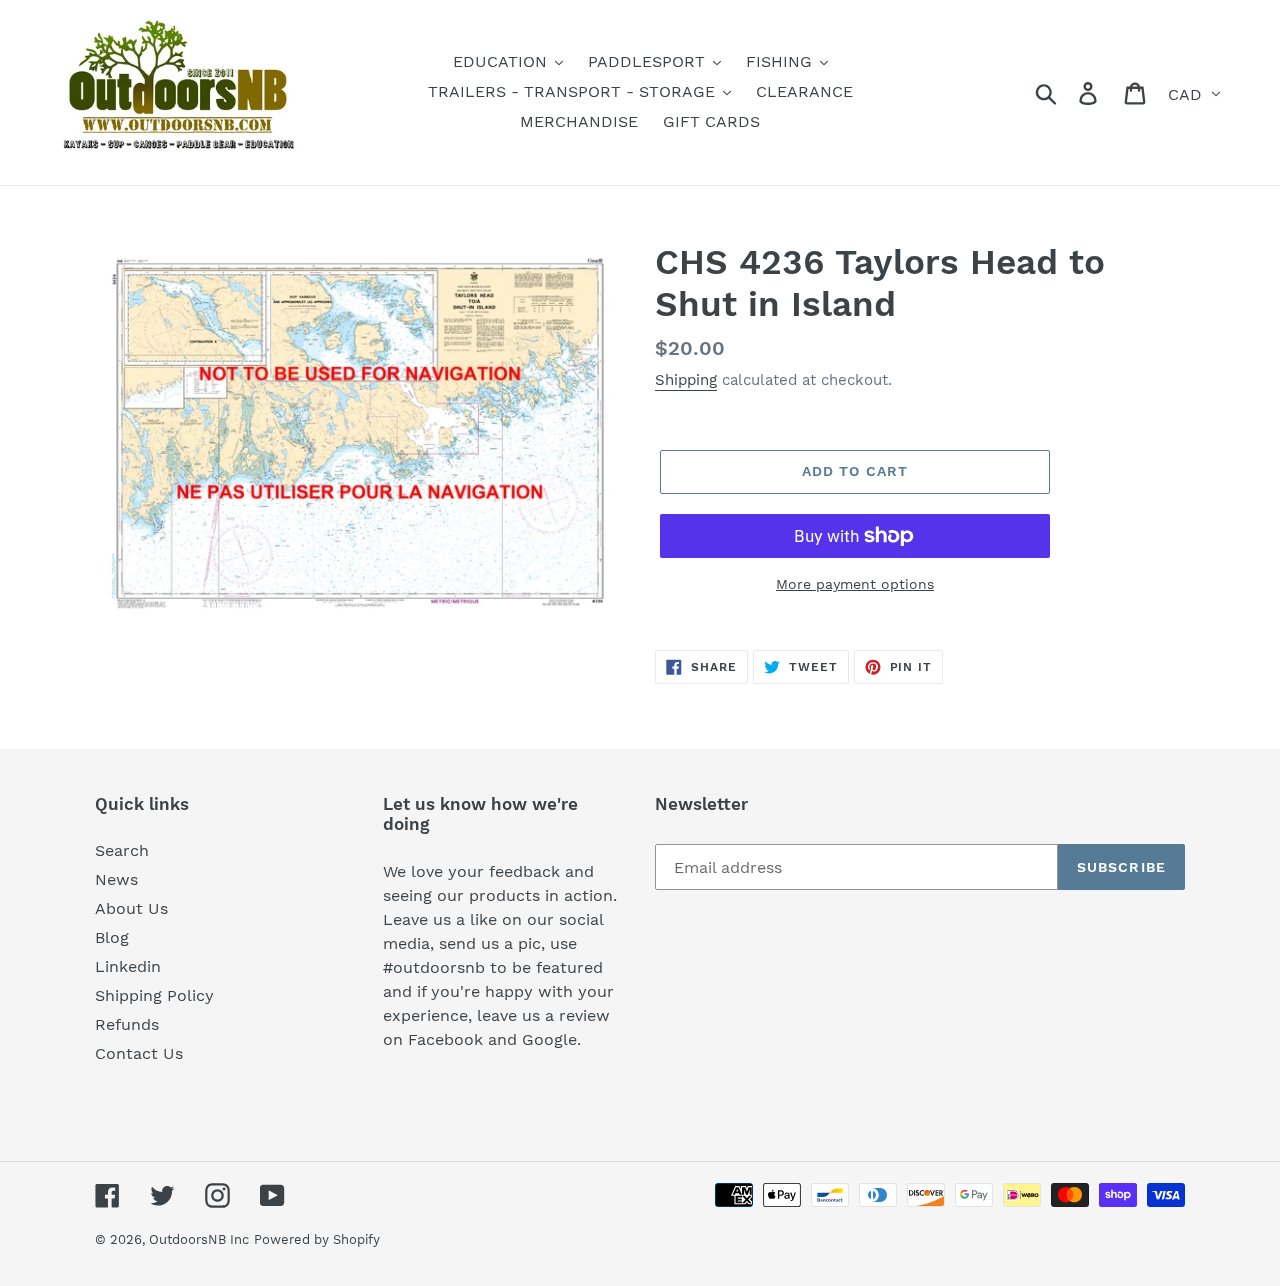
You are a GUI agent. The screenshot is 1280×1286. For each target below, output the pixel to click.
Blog (112, 937)
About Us (131, 908)
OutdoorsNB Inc (199, 1239)
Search (122, 850)
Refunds (127, 1024)
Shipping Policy (154, 995)
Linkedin (128, 966)
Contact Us (139, 1053)
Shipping (686, 380)
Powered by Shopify (317, 1239)
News (116, 879)
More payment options (855, 584)
